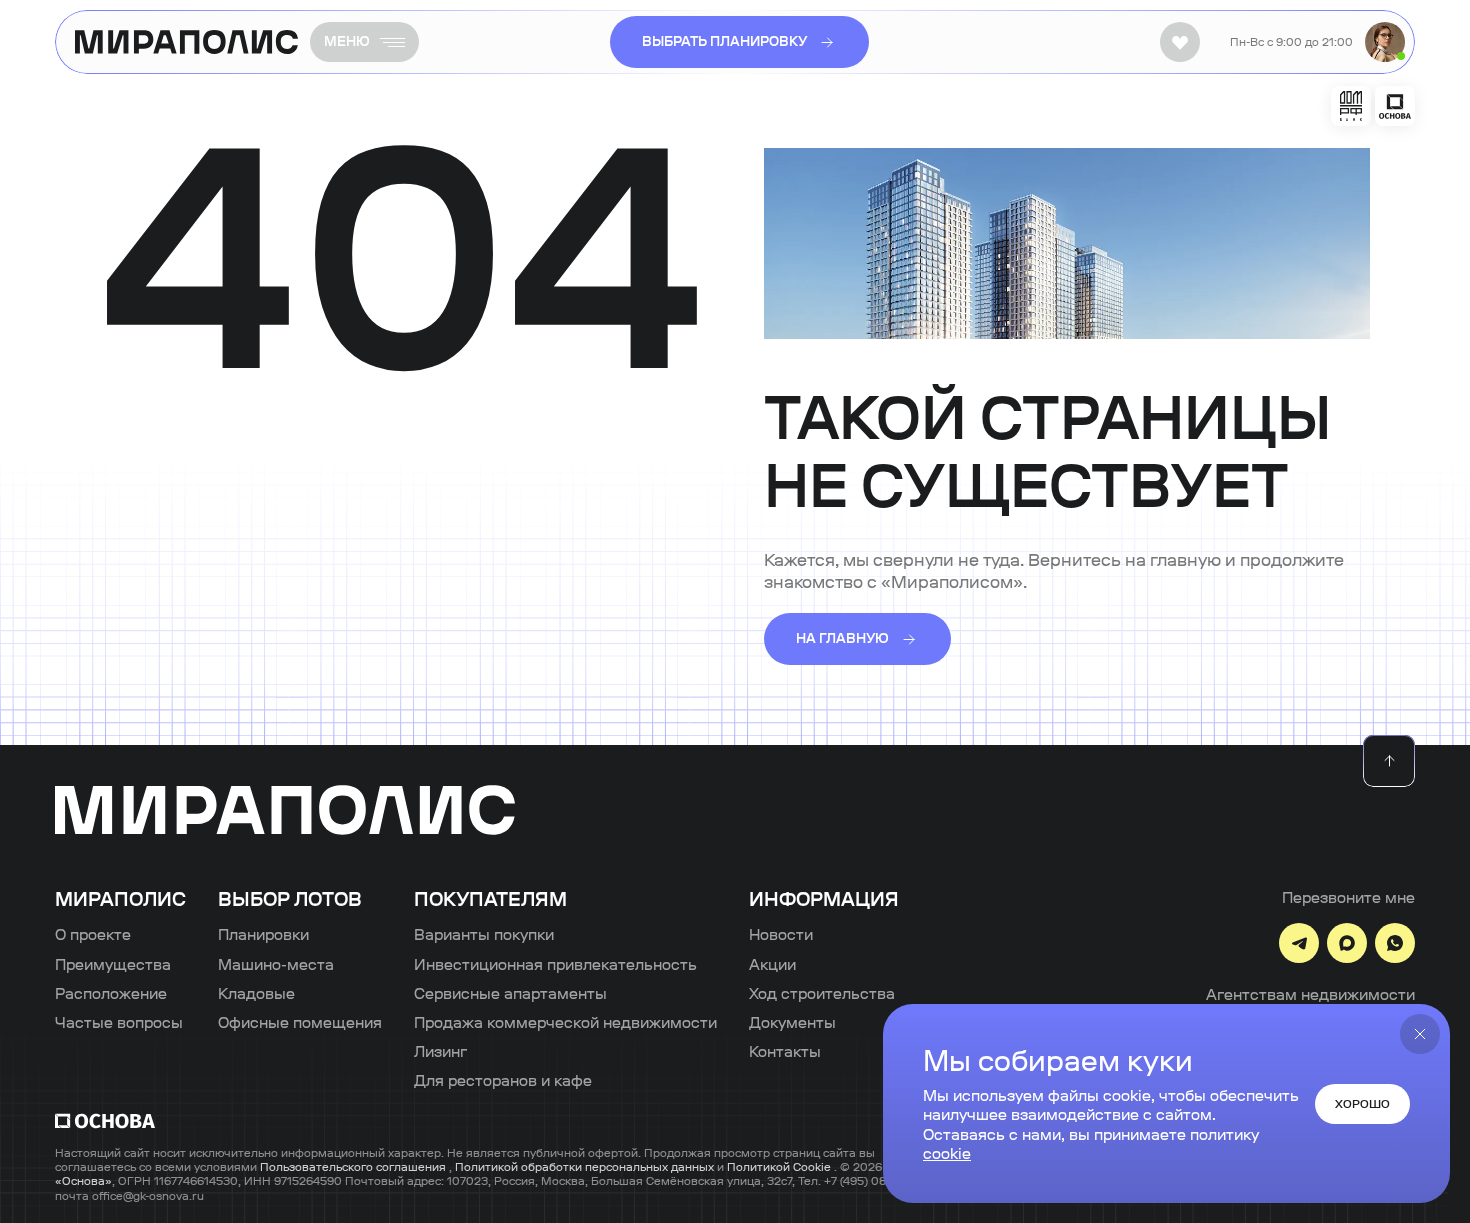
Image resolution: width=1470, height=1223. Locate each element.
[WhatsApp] (1395, 943)
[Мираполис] (285, 811)
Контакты (785, 1051)
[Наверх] (1389, 761)
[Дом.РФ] (1351, 106)
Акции (772, 964)
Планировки (263, 934)
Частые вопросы (119, 1022)
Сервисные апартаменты (510, 993)
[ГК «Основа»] (1395, 106)
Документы (792, 1022)
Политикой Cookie (780, 1167)
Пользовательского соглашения (354, 1167)
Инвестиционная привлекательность (555, 964)
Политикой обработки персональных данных (586, 1167)
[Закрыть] (1420, 1034)
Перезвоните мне (1348, 897)
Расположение (111, 993)
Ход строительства (822, 993)
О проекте (93, 934)
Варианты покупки (484, 934)
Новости (781, 934)
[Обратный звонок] (1385, 42)
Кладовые (256, 993)
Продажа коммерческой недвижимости (565, 1022)
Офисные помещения (300, 1022)
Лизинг (440, 1051)
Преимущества (113, 964)
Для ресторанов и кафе (503, 1080)
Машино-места (276, 964)
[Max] (1347, 943)
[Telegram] (1299, 943)
